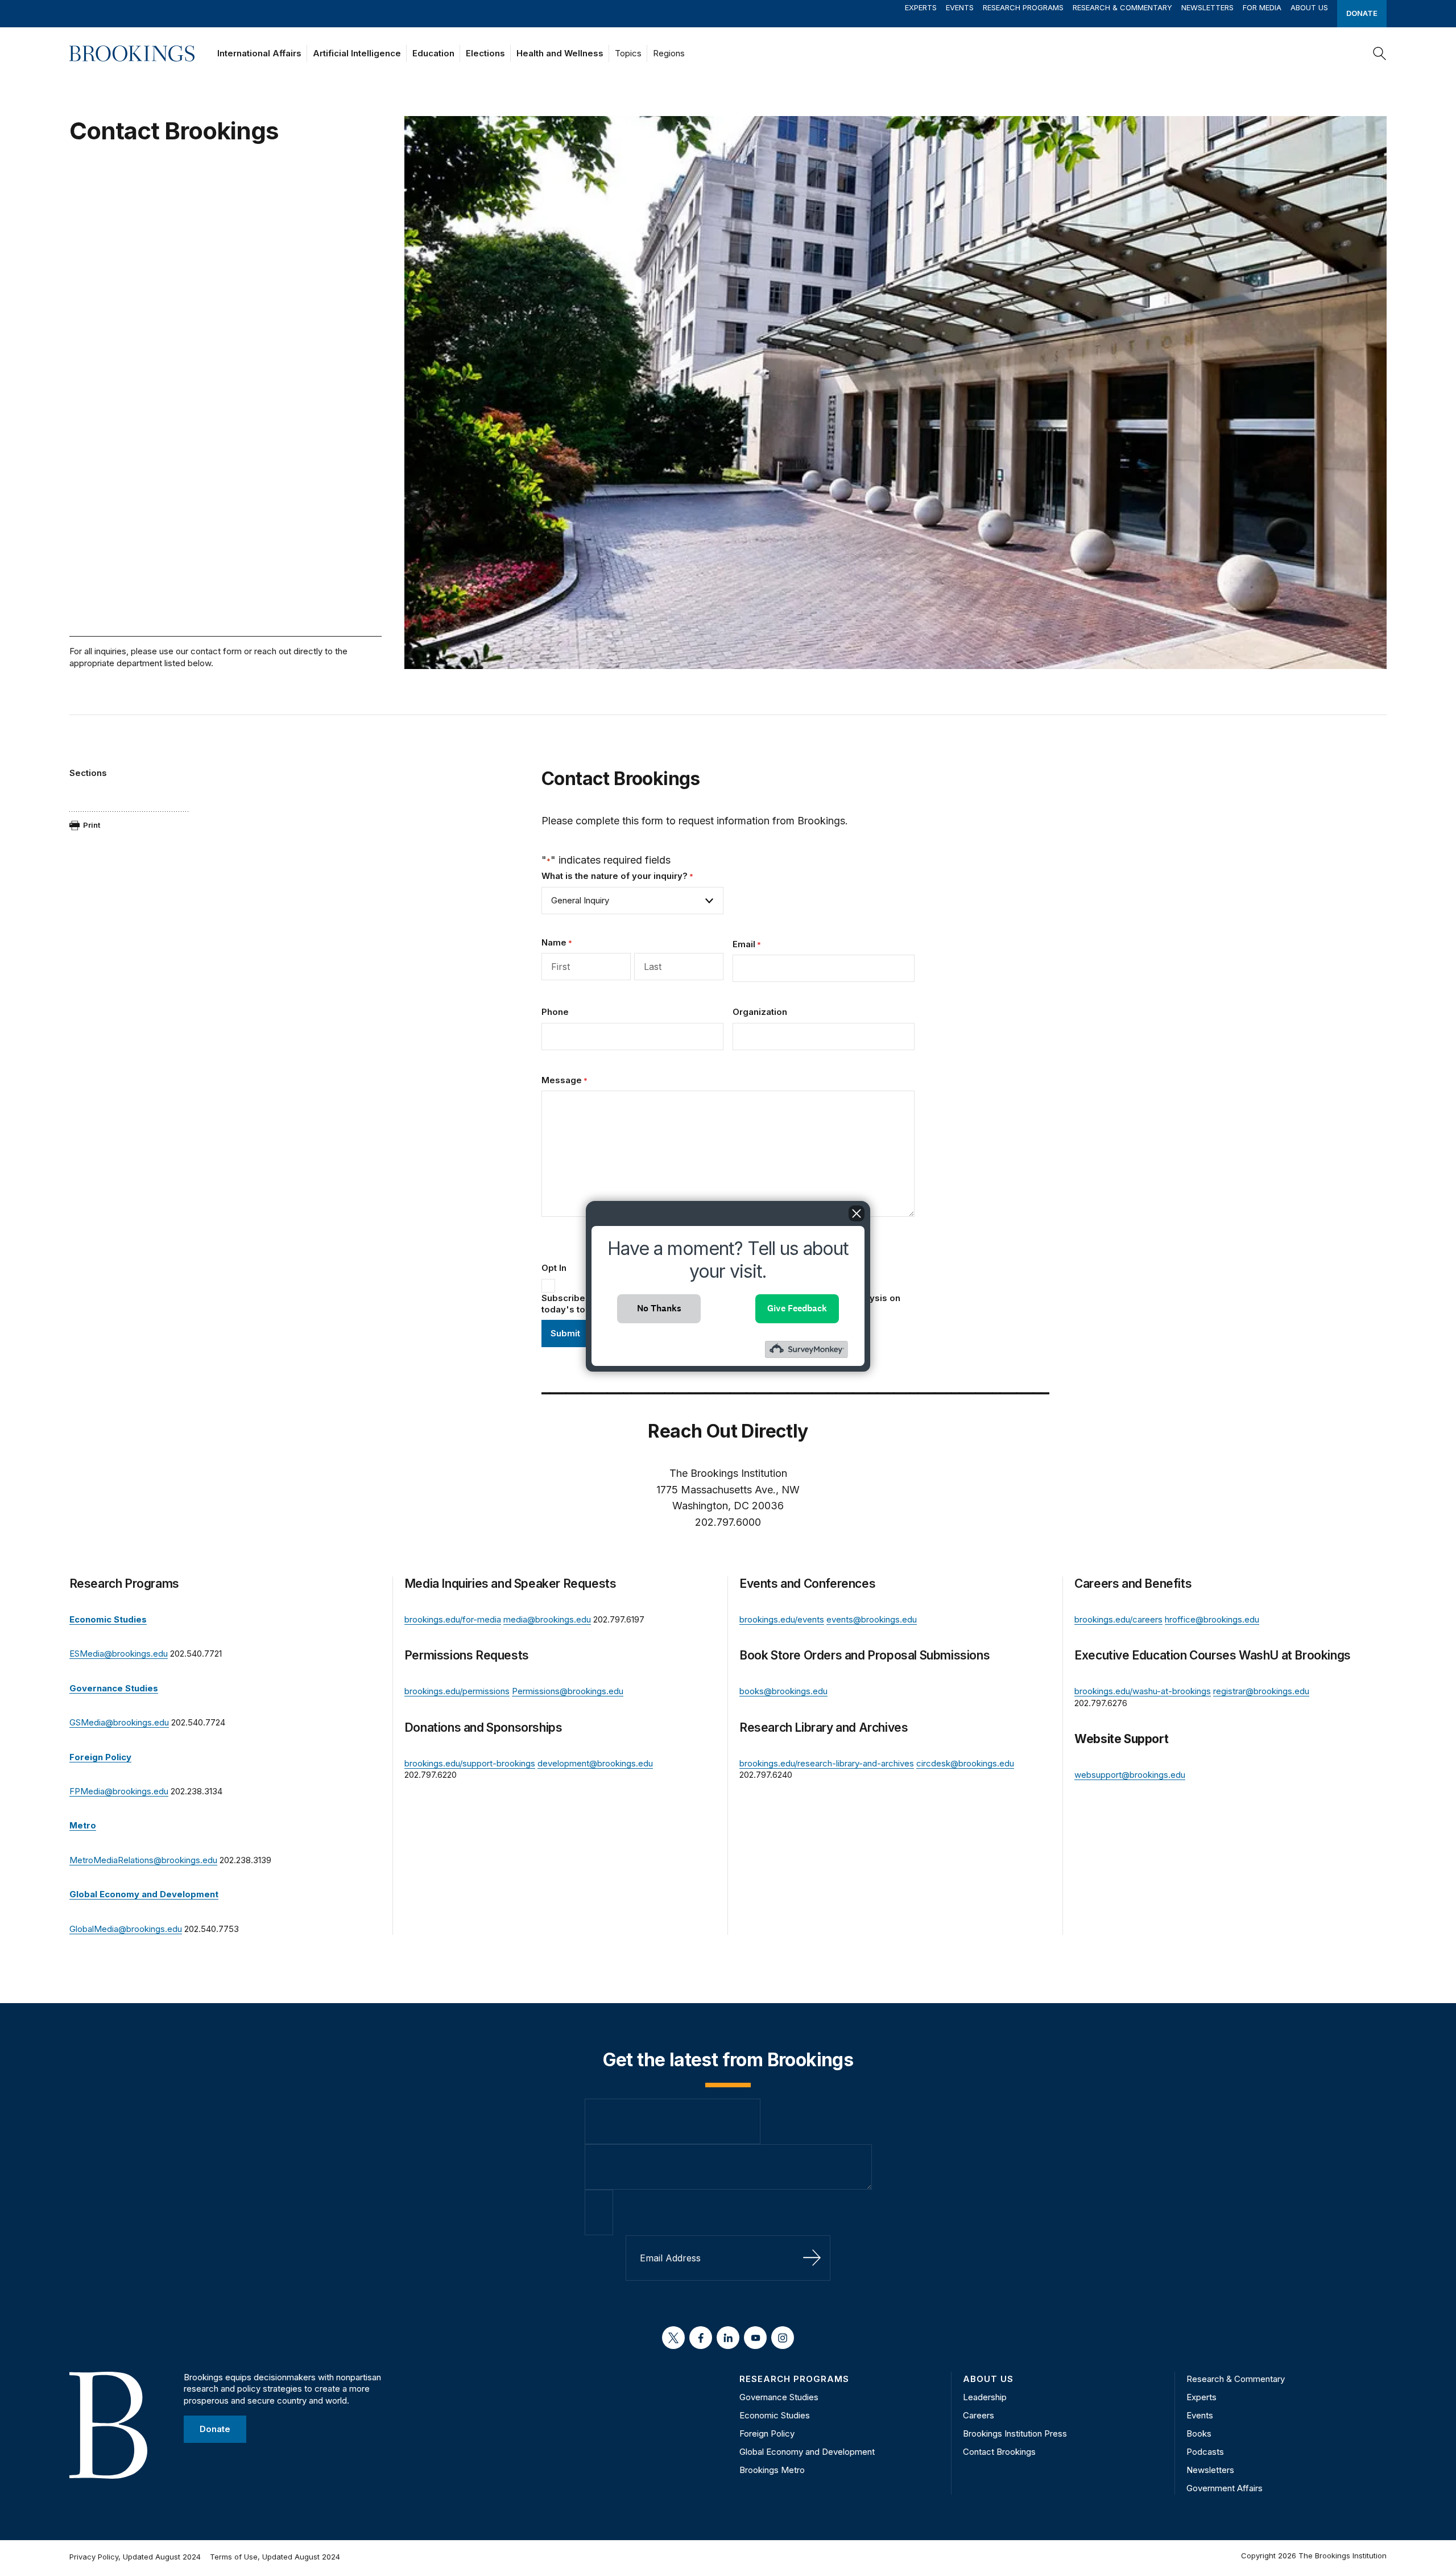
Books (1199, 2433)
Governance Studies (779, 2397)
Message (564, 1080)
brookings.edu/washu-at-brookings (1143, 1691)
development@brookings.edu (595, 1763)
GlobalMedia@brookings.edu (126, 1929)
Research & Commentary (1122, 7)
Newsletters (1207, 7)
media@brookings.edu (547, 1619)
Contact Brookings (999, 2452)
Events (960, 7)
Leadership (985, 2397)
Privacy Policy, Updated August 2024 (135, 2557)
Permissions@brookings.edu (568, 1691)
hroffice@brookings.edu (1212, 1619)
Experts (921, 7)
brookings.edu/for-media (453, 1619)
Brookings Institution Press (1015, 2433)
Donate (1362, 13)
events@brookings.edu (872, 1619)
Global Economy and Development (807, 2452)
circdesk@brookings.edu (965, 1763)
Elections (485, 53)
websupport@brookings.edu (1130, 1775)
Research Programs (1023, 7)
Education (433, 53)
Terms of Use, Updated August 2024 (275, 2557)
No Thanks (659, 1308)
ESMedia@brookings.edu (119, 1654)
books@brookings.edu (783, 1691)
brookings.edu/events (782, 1619)
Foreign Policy (767, 2433)
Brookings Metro (772, 2470)
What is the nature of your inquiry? (617, 876)
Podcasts (1205, 2452)
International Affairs (259, 53)
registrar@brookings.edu (1261, 1691)
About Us (1309, 7)
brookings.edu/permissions (457, 1691)
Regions (669, 53)
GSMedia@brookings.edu (119, 1722)
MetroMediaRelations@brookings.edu (143, 1860)
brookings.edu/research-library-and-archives (827, 1763)
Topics (628, 53)
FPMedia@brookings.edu (119, 1791)
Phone (555, 1012)
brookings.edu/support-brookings (470, 1763)
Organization (760, 1012)
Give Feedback (797, 1308)
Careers (979, 2415)
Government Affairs (1225, 2488)
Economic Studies (775, 2415)
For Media (1262, 7)
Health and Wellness (560, 53)
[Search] (1380, 53)
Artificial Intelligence (357, 53)
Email (747, 944)
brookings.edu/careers (1118, 1619)
